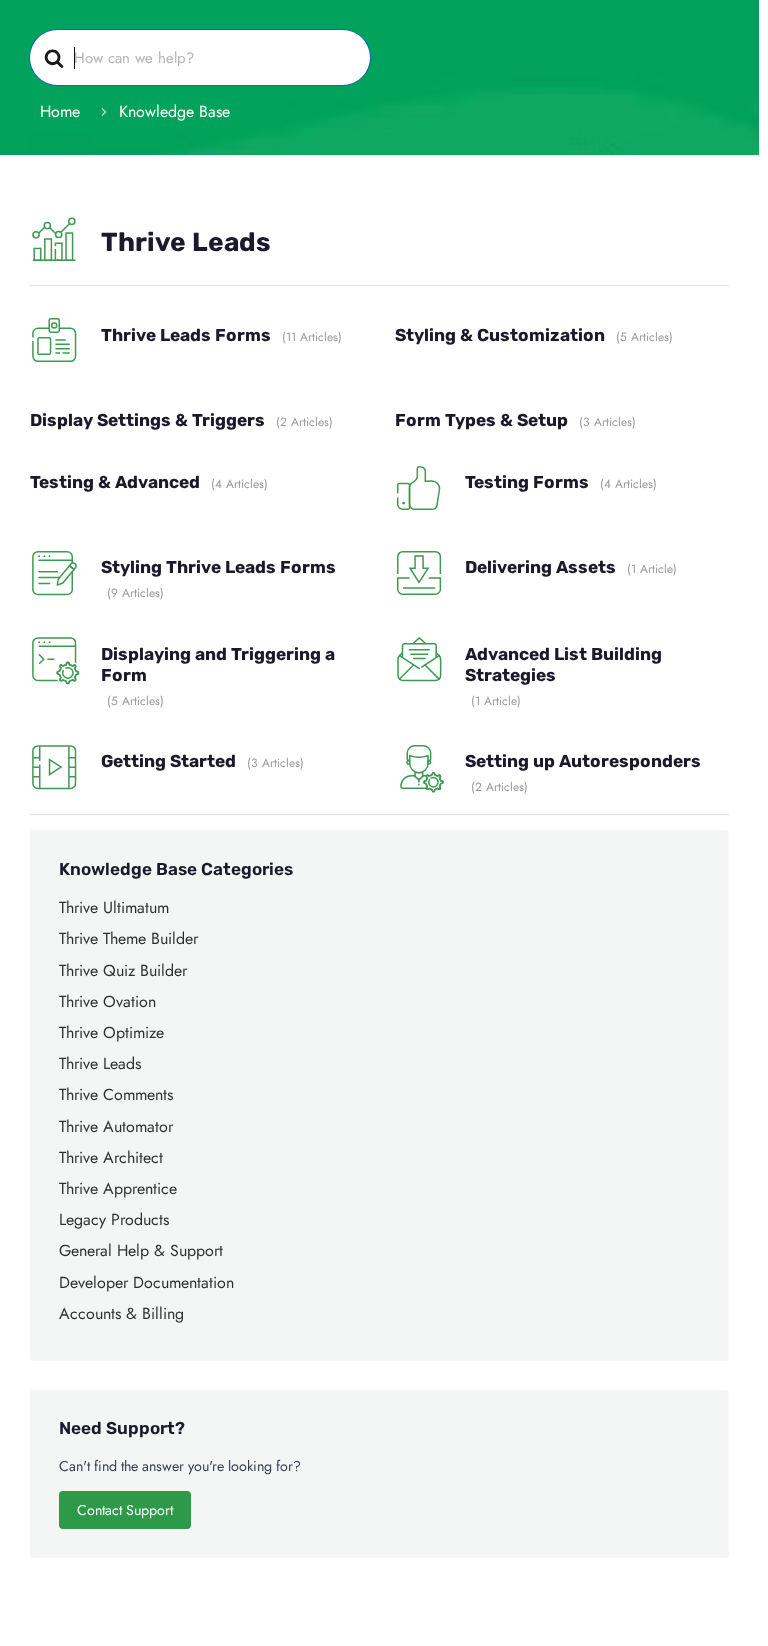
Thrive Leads (100, 1063)
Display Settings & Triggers (147, 420)
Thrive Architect (111, 1157)
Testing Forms (527, 482)
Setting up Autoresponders (583, 761)
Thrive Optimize (111, 1032)
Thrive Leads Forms (186, 335)
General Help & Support (141, 1250)
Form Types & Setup (481, 420)
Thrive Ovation (107, 1001)
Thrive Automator (116, 1126)
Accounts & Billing (121, 1313)
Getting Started (168, 761)
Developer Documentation (146, 1282)
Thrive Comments (116, 1094)
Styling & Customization (500, 335)
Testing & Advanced (115, 482)
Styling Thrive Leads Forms (218, 567)
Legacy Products (114, 1219)
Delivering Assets (540, 567)
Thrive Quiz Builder (123, 970)
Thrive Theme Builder (128, 938)
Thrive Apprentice (118, 1188)
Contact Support (125, 1510)
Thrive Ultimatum (114, 907)
